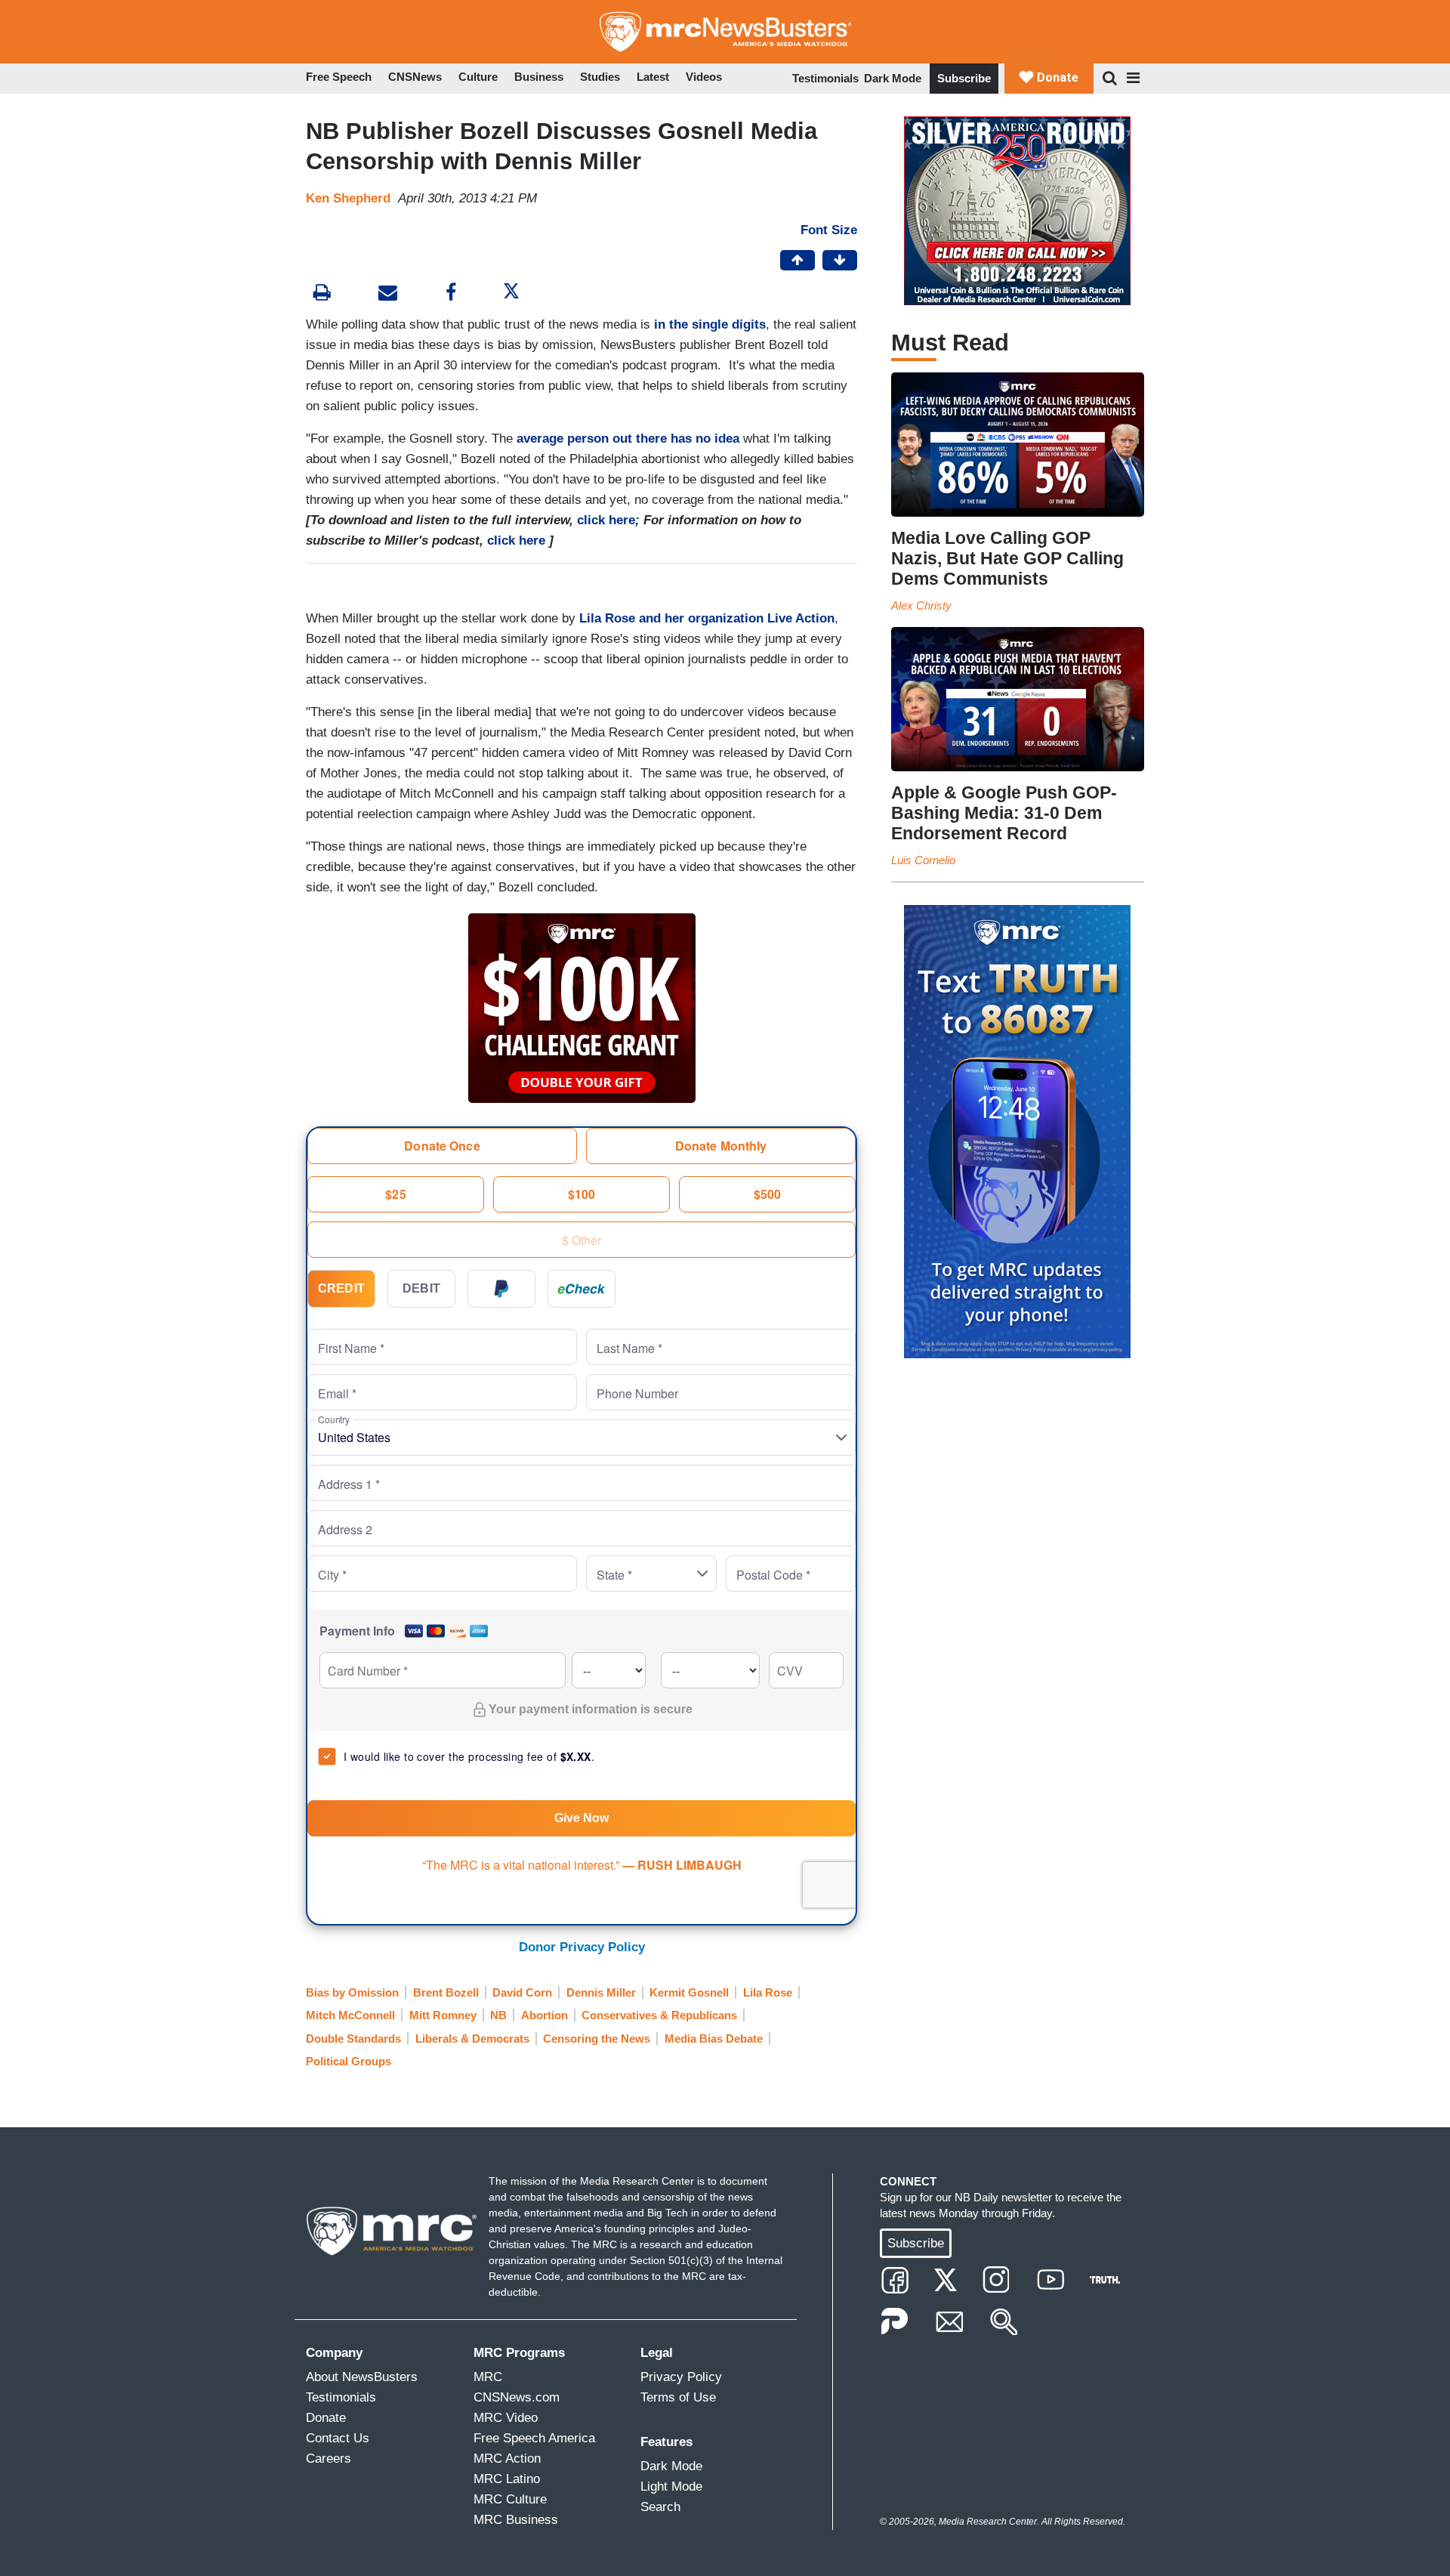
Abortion (545, 2015)
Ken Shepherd (348, 198)
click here (606, 520)
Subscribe (964, 78)
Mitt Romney (443, 2015)
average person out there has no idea (628, 439)
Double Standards (353, 2039)
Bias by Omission (352, 1992)
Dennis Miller (601, 1992)
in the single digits (710, 324)
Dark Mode (893, 78)
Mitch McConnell (350, 2015)
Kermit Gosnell (689, 1992)
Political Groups (349, 2061)
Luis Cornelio (923, 860)
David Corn (522, 1992)
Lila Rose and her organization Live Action (707, 618)
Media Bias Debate (714, 2039)
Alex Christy (921, 605)
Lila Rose (768, 1992)
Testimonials (825, 78)
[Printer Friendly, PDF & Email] (388, 294)
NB (498, 2015)
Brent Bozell (446, 1992)
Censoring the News (597, 2039)
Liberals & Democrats (472, 2039)
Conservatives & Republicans (659, 2015)
